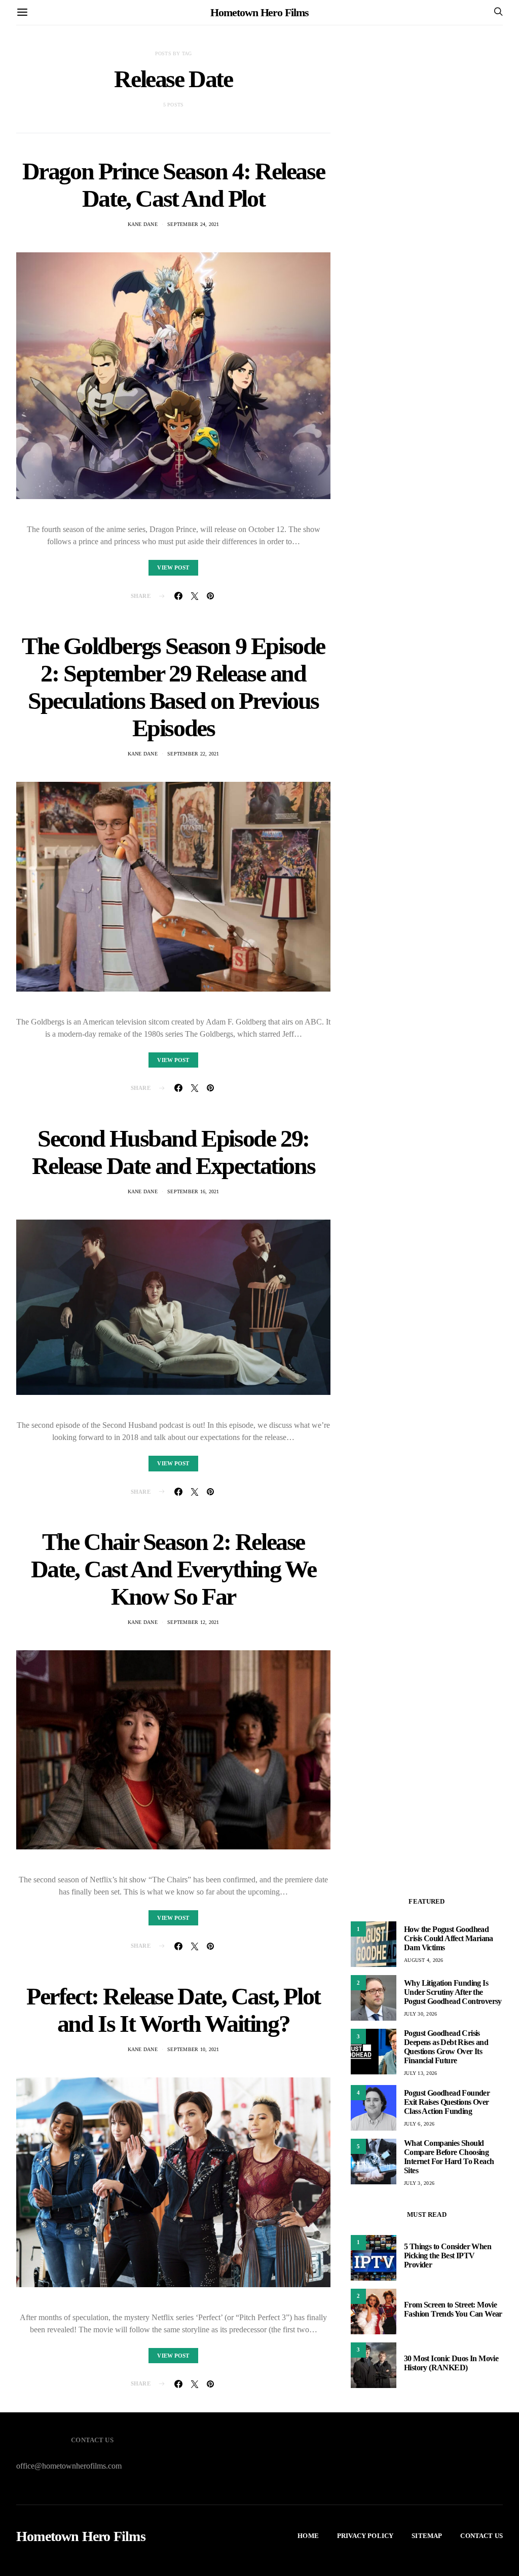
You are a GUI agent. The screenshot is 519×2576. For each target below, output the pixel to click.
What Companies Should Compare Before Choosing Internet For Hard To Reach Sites (449, 2157)
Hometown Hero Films (259, 12)
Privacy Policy (365, 2536)
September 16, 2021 (193, 1191)
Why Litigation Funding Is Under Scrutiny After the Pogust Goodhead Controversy (453, 1992)
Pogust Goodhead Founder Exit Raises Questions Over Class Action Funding (447, 2102)
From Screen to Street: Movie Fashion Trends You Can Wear (453, 2309)
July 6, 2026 (419, 2124)
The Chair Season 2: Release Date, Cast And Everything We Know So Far (174, 1569)
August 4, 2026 (424, 1960)
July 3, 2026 (419, 2183)
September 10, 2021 (193, 2049)
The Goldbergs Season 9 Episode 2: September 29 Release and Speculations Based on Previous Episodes (173, 687)
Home (308, 2536)
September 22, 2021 (193, 754)
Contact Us (481, 2536)
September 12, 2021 (193, 1622)
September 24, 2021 (193, 224)
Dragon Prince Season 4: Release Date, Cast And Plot (174, 185)
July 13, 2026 (420, 2073)
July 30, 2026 (420, 2014)
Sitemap (427, 2536)
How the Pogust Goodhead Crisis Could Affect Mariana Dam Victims (449, 1938)
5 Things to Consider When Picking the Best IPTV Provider (448, 2256)
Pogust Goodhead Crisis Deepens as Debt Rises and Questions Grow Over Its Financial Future (446, 2047)
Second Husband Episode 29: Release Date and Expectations (173, 1152)
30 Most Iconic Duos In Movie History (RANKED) (451, 2363)
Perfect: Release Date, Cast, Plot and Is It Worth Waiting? (173, 2010)
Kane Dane (143, 224)
